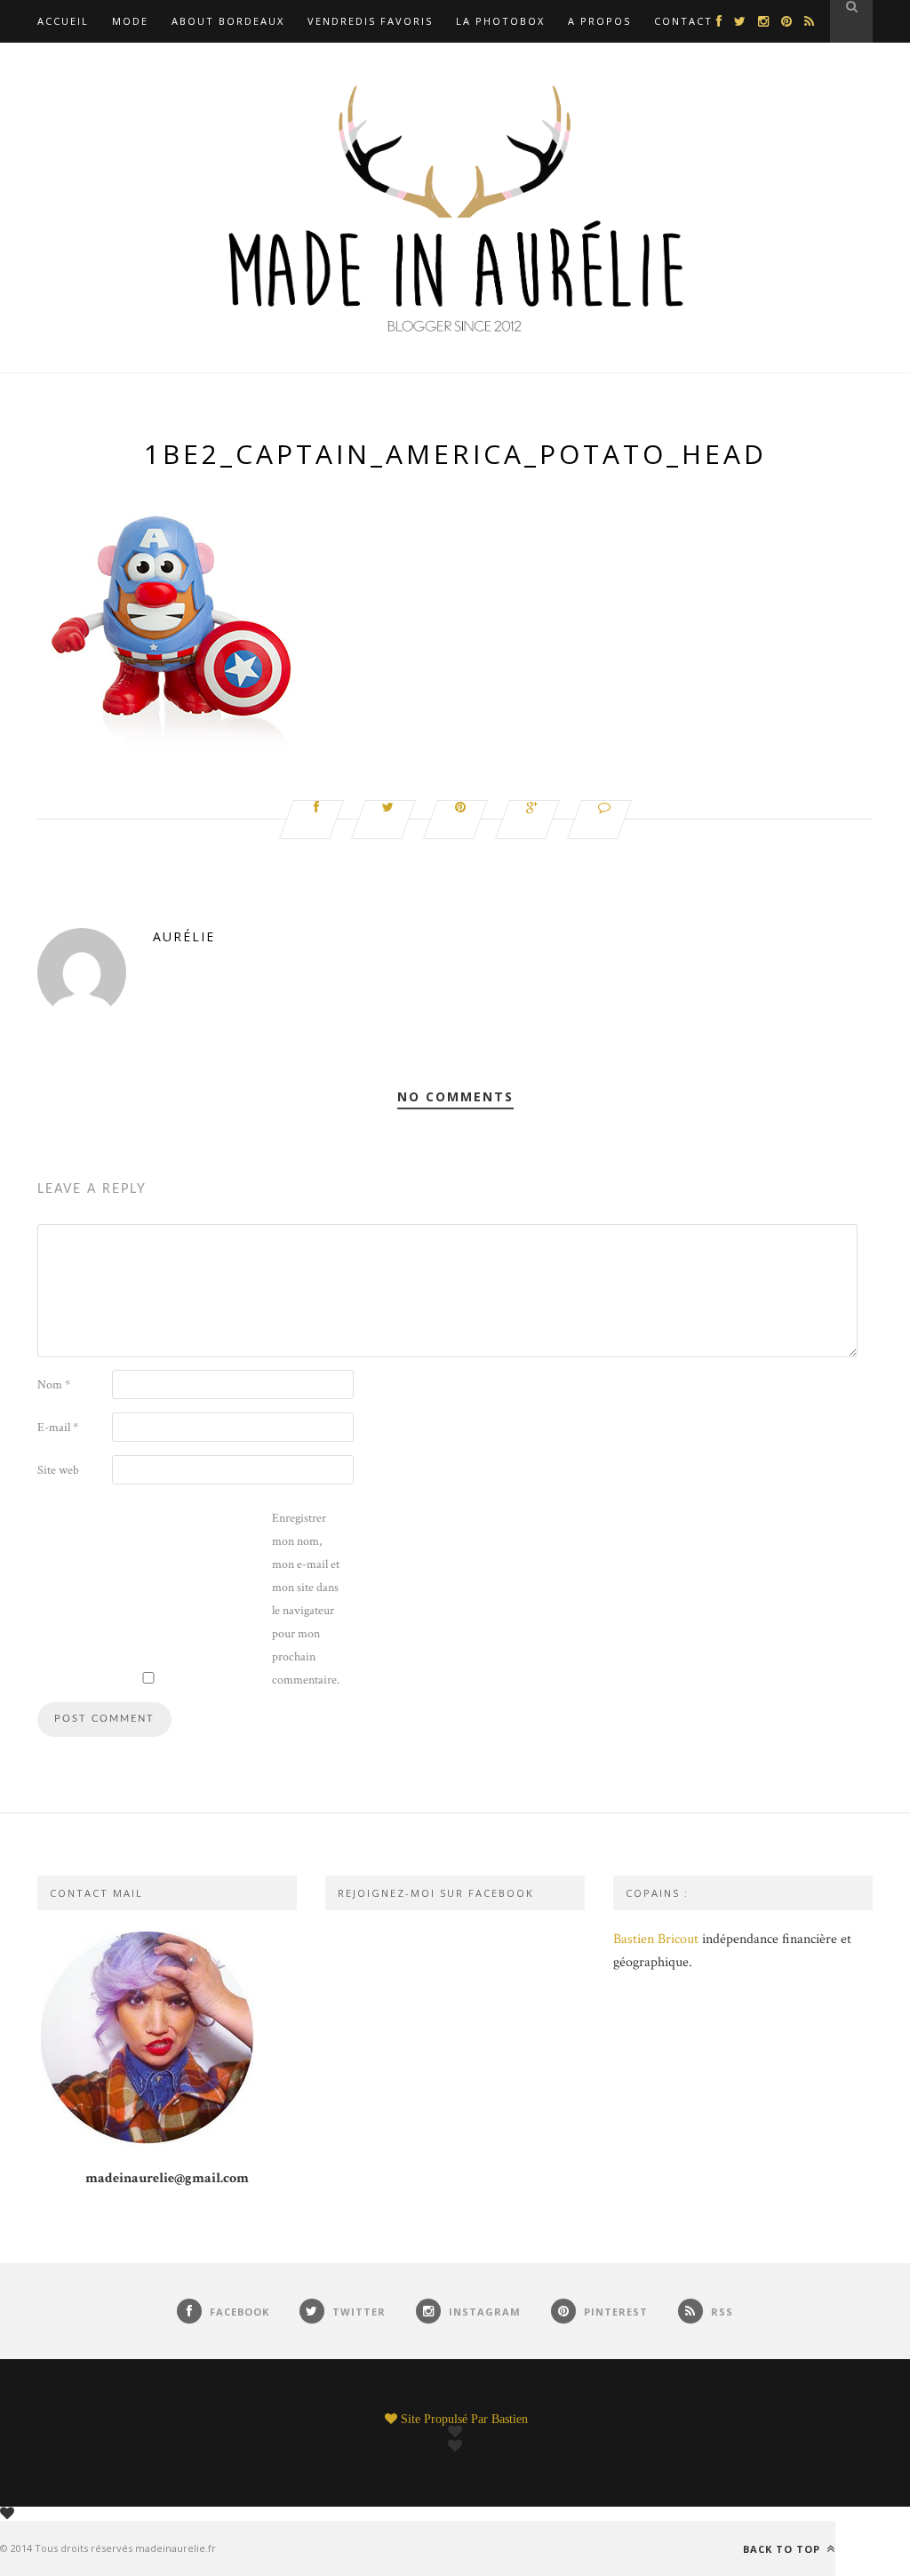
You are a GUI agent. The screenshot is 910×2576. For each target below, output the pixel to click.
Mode (130, 21)
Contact (683, 21)
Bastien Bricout (656, 1939)
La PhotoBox (500, 21)
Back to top (783, 2548)
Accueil (63, 21)
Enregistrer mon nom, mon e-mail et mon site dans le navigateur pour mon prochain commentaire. (306, 1599)
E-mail (58, 1428)
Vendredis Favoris (370, 21)
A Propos (599, 21)
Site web (58, 1470)
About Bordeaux (228, 21)
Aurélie (184, 936)
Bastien (510, 2419)
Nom (54, 1385)
